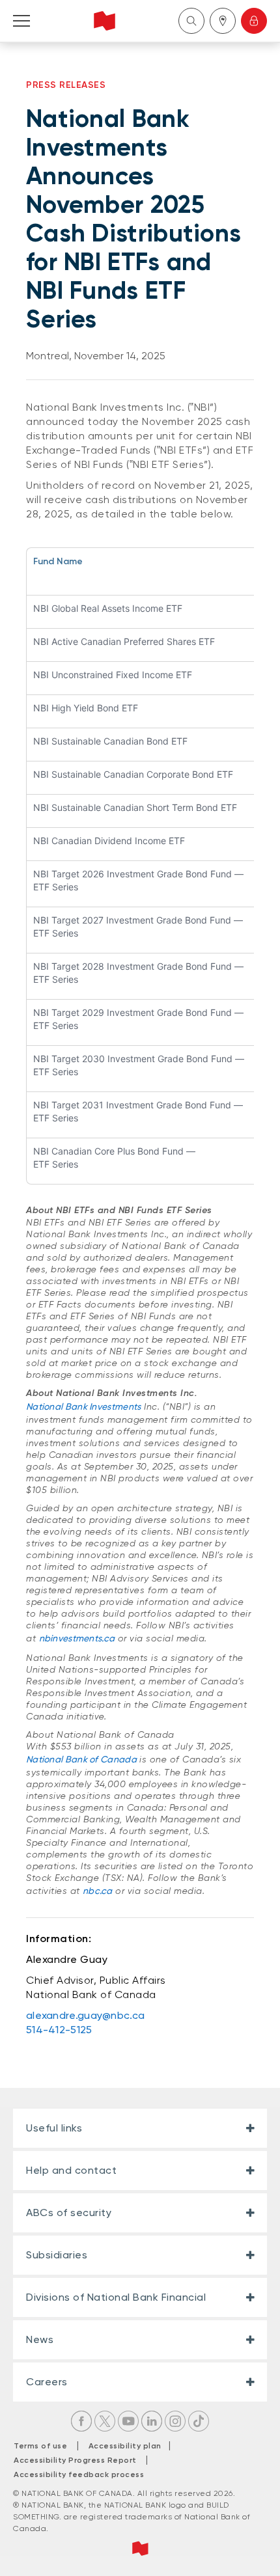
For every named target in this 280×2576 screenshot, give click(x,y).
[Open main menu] (21, 21)
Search (191, 21)
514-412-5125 (59, 2030)
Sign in (254, 21)
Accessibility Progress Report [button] (75, 2460)
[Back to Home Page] (105, 21)
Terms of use (40, 2446)
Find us (223, 21)
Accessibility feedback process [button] (79, 2474)
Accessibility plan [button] (129, 2446)
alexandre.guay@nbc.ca (85, 2015)
